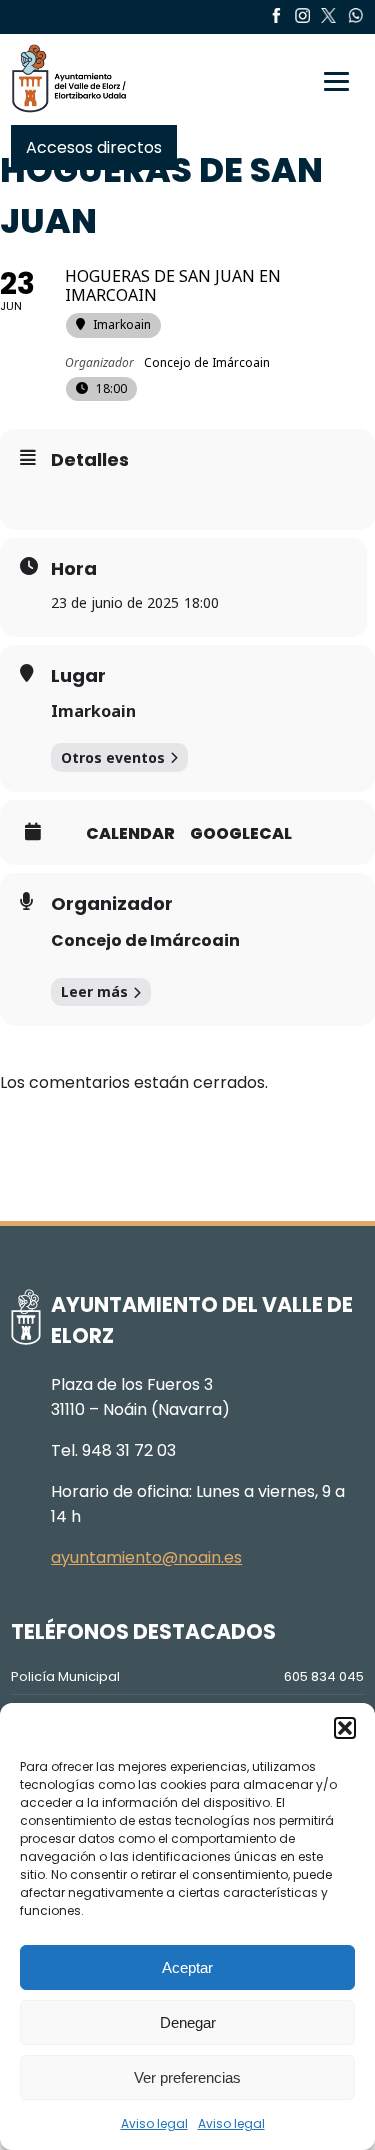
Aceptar (187, 1967)
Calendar (130, 834)
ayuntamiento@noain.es (146, 1557)
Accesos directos (94, 147)
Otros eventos (113, 757)
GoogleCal (241, 834)
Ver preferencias (187, 2077)
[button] (345, 1728)
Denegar (188, 2022)
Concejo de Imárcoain (145, 940)
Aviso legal (154, 2123)
